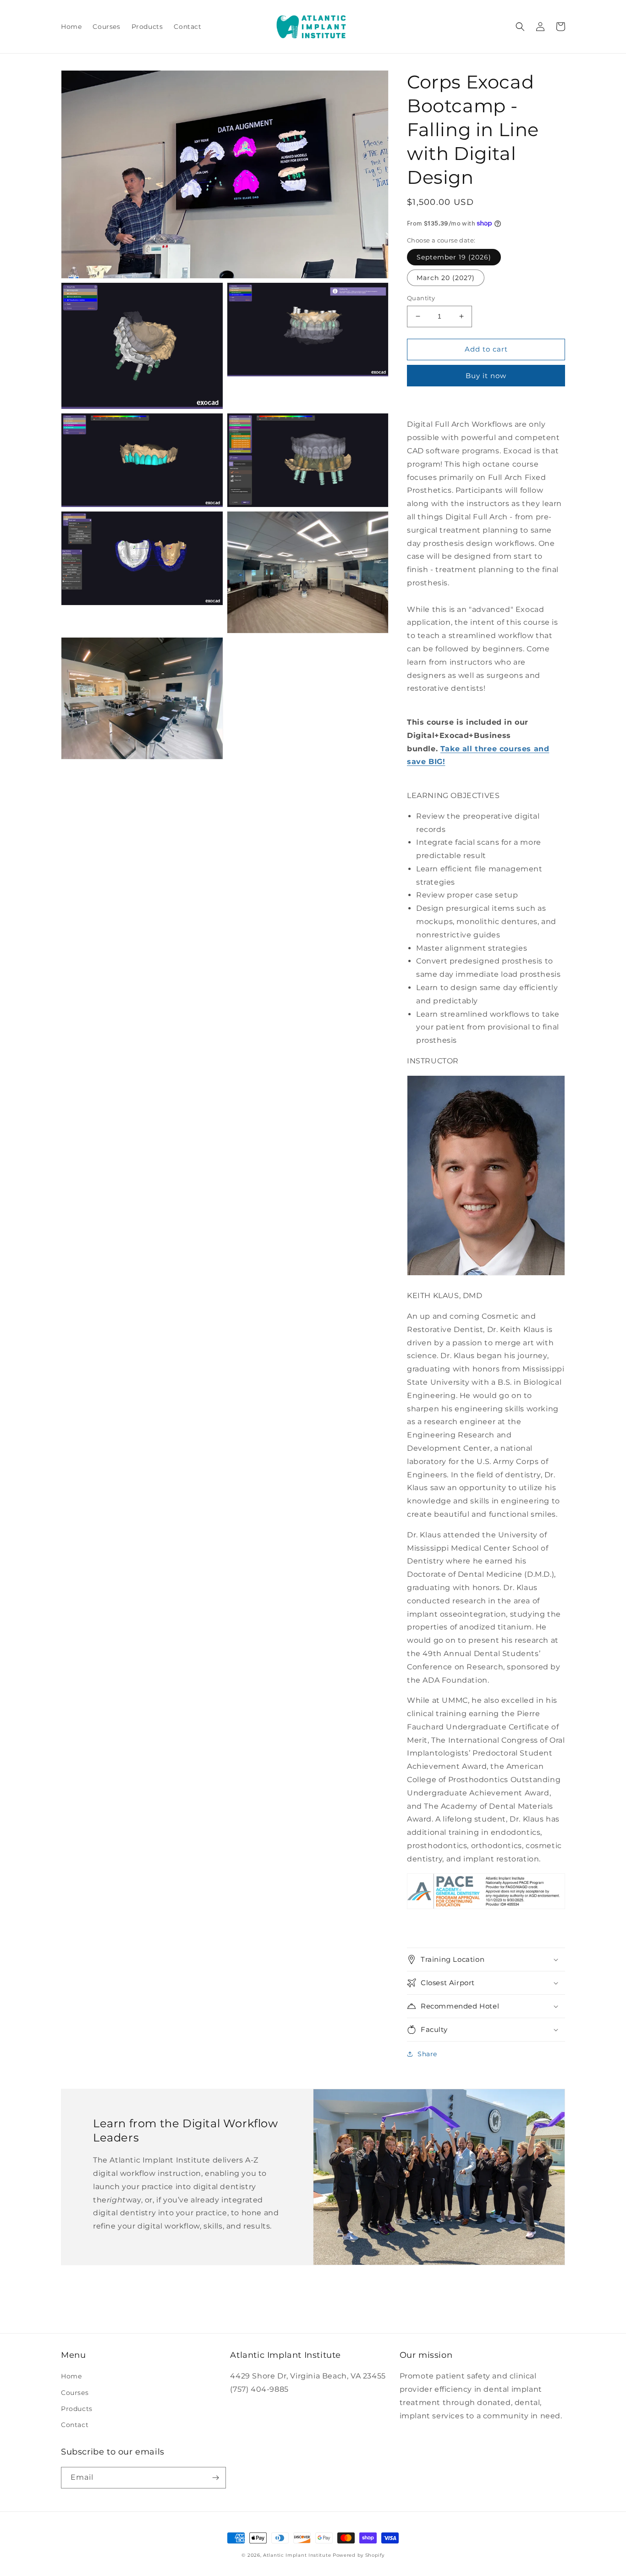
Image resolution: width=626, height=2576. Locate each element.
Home (71, 2376)
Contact (75, 2425)
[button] (520, 27)
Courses (75, 2393)
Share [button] (427, 2054)
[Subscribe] (215, 2478)
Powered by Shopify (359, 2555)
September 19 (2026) (454, 257)
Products (77, 2409)
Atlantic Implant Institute (297, 2555)
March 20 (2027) (446, 278)
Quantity (421, 298)
